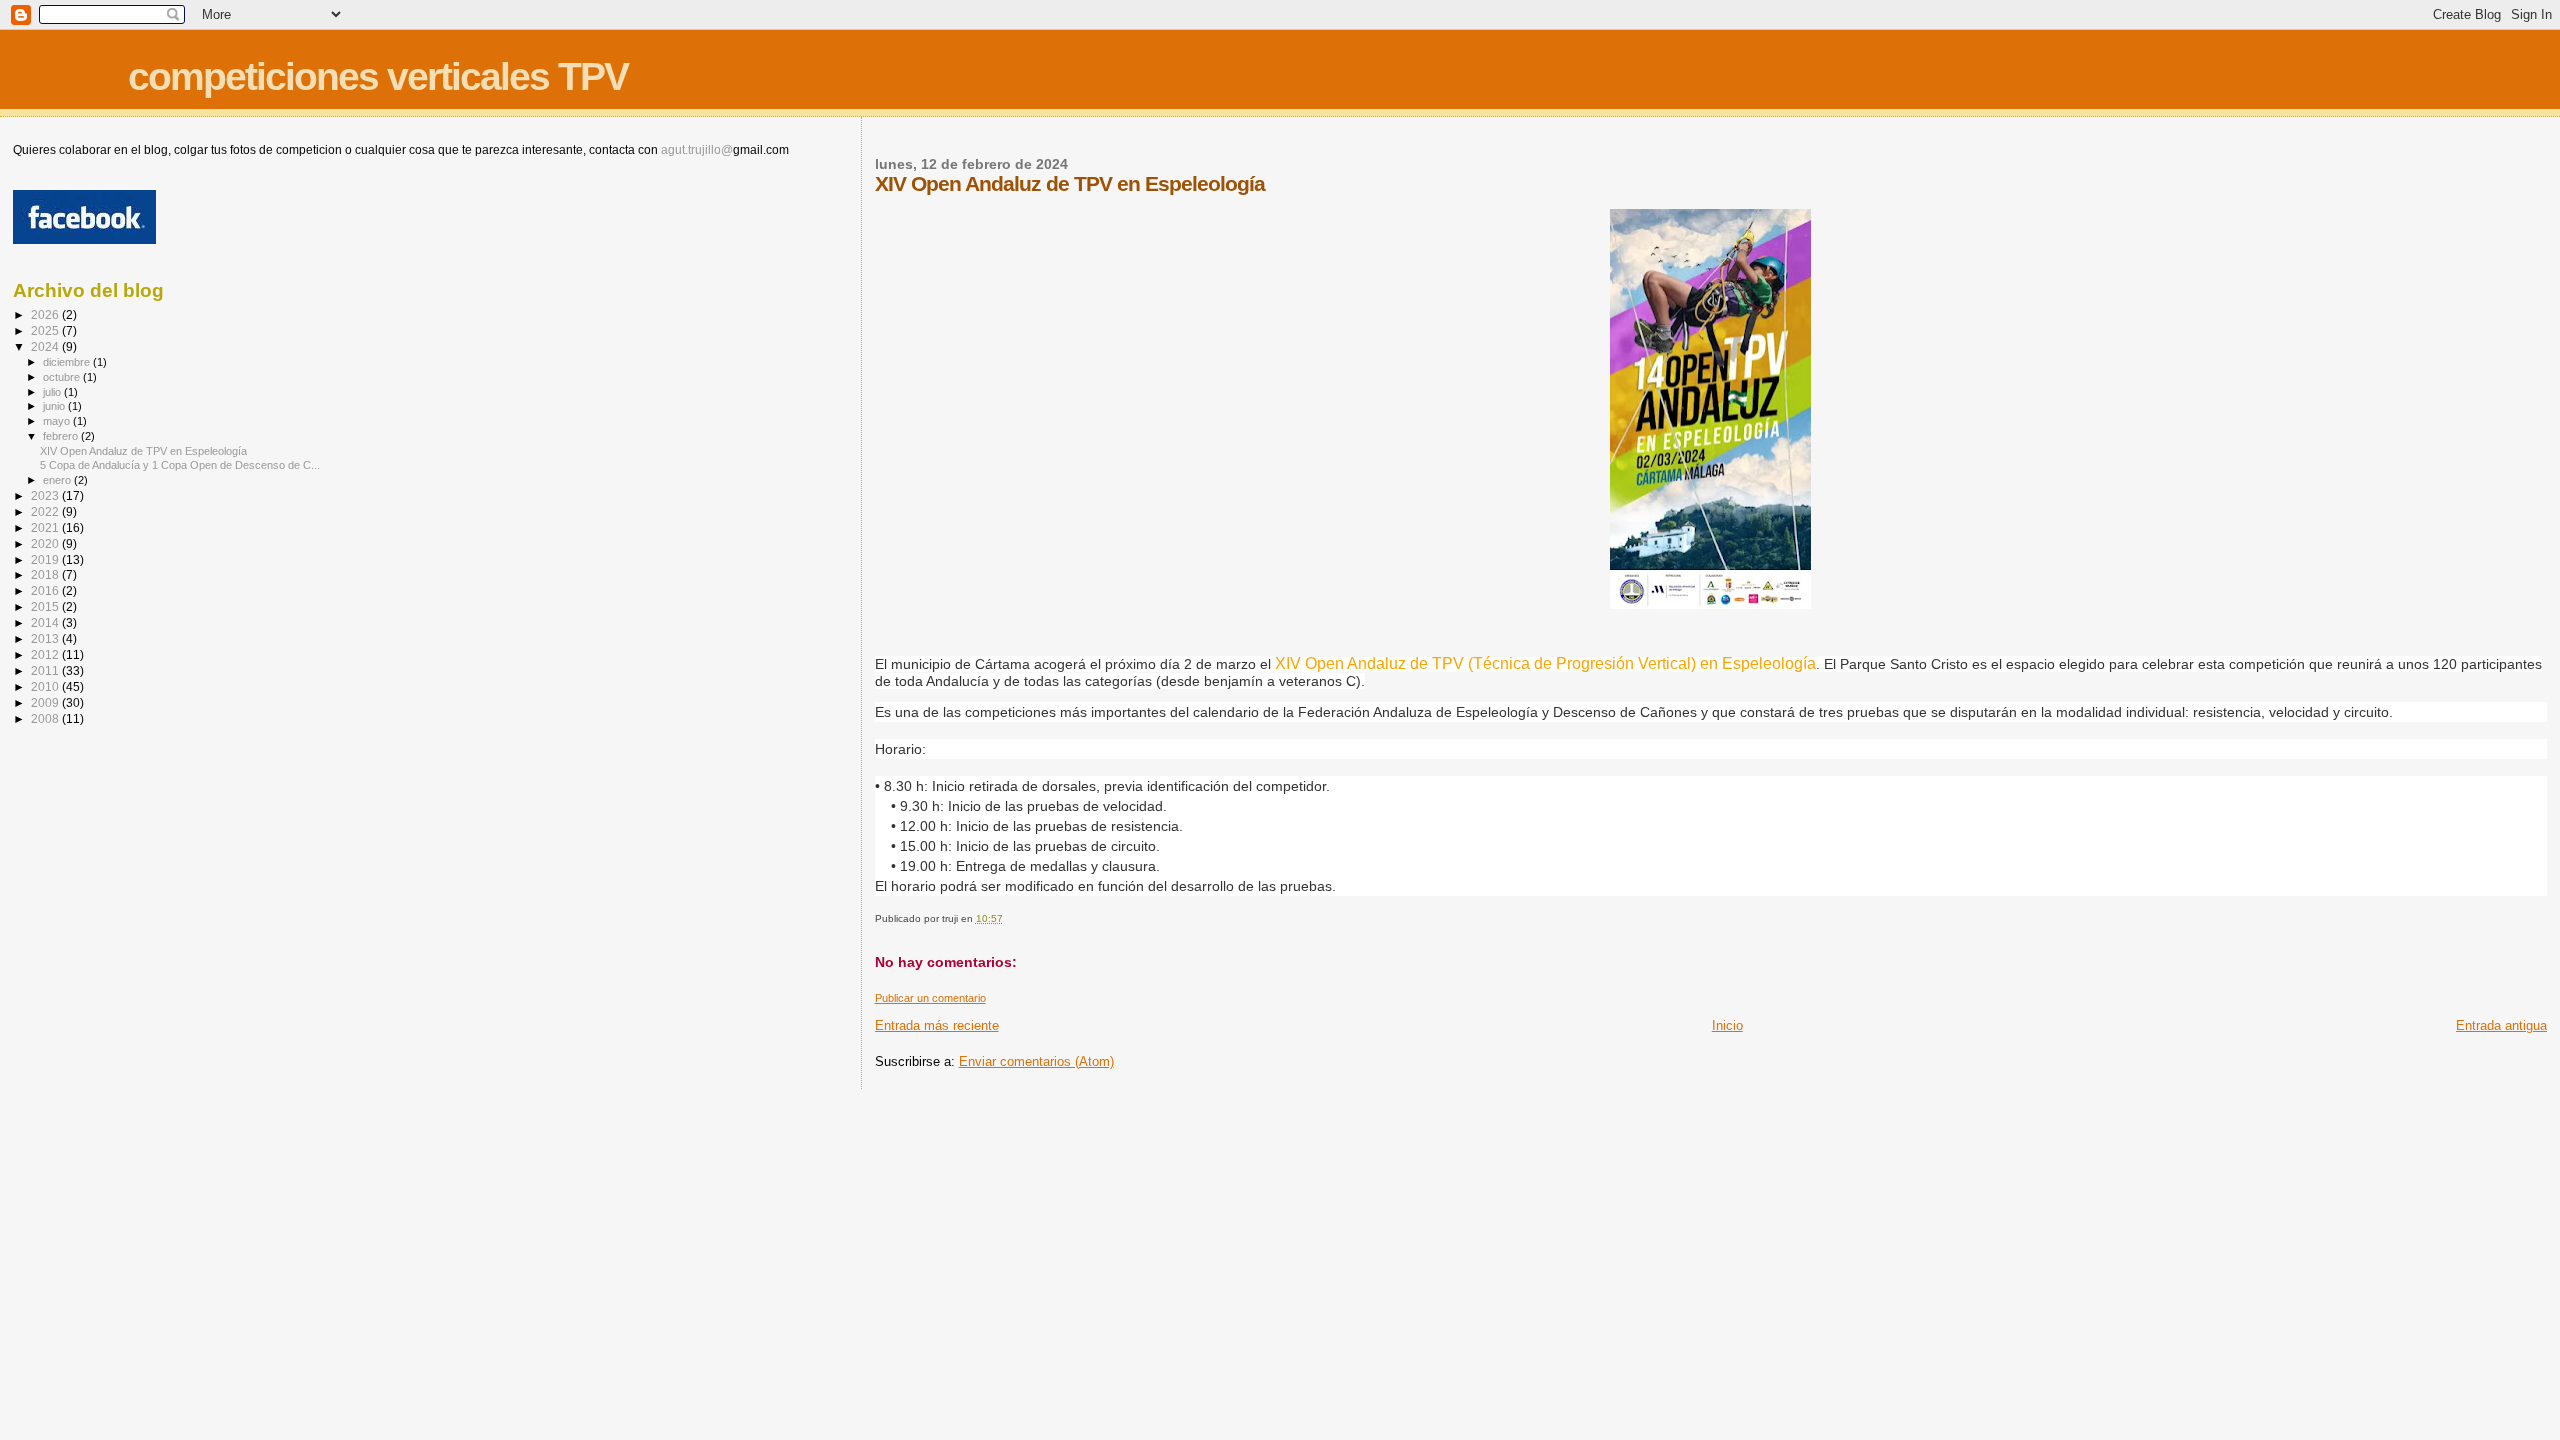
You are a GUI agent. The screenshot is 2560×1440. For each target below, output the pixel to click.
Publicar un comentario (930, 998)
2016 (46, 590)
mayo (58, 421)
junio (55, 406)
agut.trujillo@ (697, 150)
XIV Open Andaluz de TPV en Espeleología (143, 451)
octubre (63, 377)
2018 (46, 574)
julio (53, 392)
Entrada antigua (2501, 1025)
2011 (46, 670)
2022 (46, 511)
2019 (46, 559)
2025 (46, 330)
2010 (46, 686)
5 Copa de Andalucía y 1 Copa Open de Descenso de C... (180, 465)
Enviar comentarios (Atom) (1036, 1061)
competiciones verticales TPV (378, 76)
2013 (46, 638)
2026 (46, 314)
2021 (46, 527)
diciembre (68, 362)
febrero (62, 436)
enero (58, 480)
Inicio (1727, 1025)
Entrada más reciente (937, 1025)
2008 (46, 718)
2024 (46, 346)
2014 (46, 622)
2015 (46, 606)
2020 (46, 543)
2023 (46, 495)
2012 (46, 654)
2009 (46, 702)
